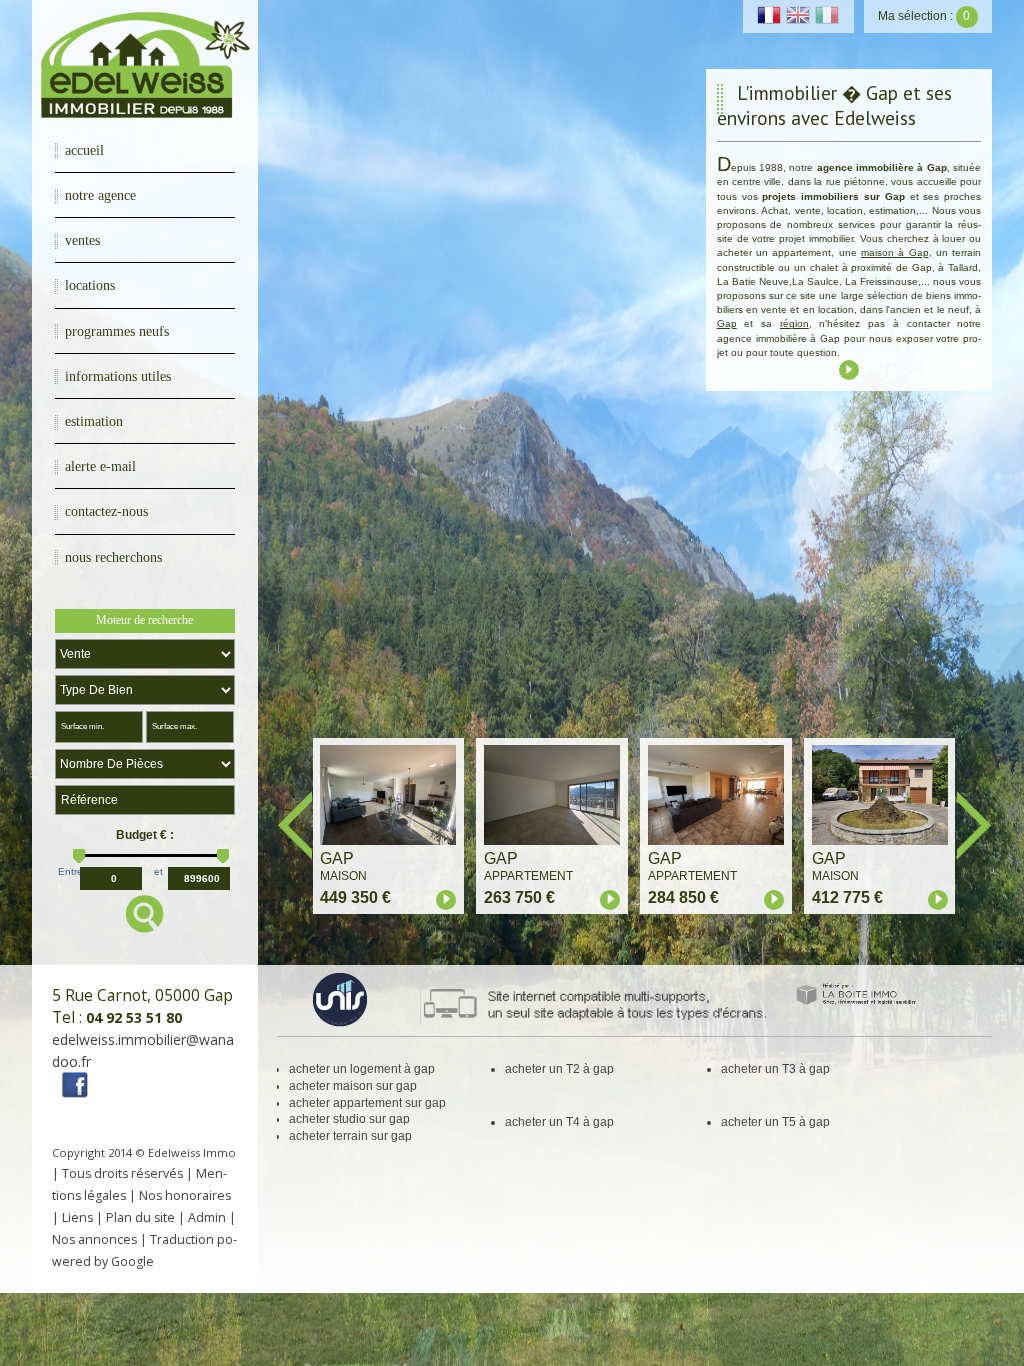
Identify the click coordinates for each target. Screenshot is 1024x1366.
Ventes (82, 240)
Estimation (94, 421)
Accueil (84, 150)
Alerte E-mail (100, 466)
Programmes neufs (117, 331)
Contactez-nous (106, 511)
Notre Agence (100, 195)
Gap (727, 323)
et (158, 872)
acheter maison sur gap (353, 1086)
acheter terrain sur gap (350, 1136)
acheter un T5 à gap (775, 1122)
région (794, 323)
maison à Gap (895, 252)
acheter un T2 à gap (559, 1069)
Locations (90, 285)
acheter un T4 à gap (559, 1122)
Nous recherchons (113, 557)
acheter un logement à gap (362, 1069)
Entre (70, 872)
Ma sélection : (924, 16)
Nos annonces (94, 1239)
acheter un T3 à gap (775, 1069)
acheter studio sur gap (349, 1119)
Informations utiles (118, 376)
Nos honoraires (185, 1195)
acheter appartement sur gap (367, 1103)
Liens (77, 1217)
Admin (207, 1217)
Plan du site (140, 1217)
